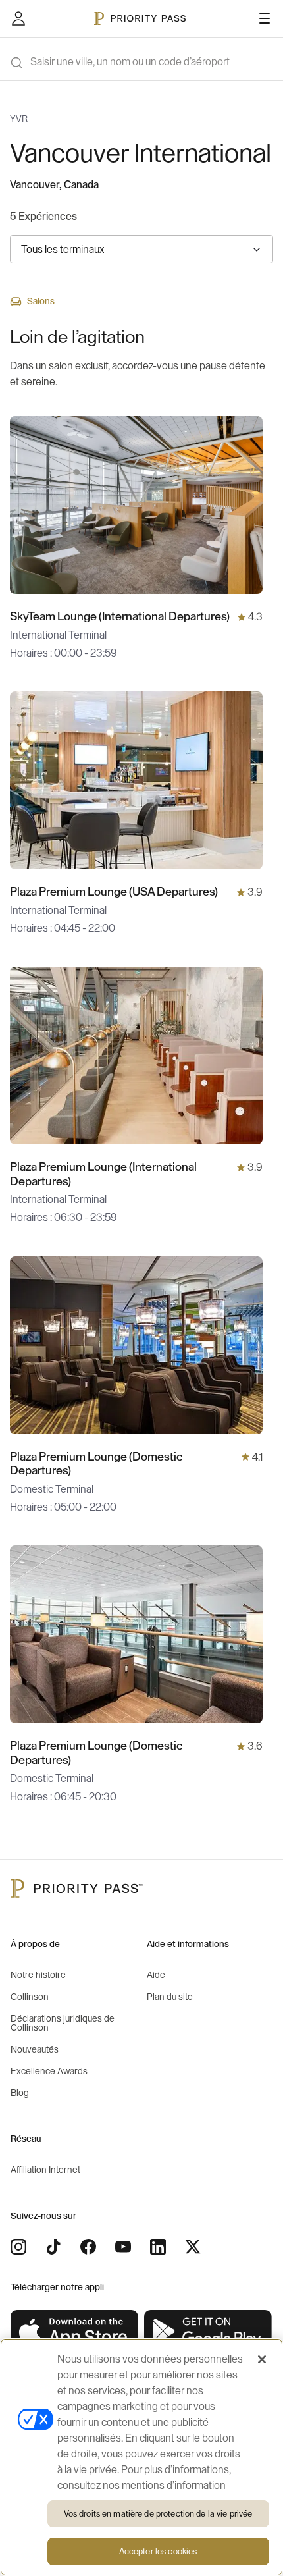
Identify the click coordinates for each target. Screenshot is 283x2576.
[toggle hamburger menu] (265, 18)
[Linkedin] (158, 2247)
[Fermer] (262, 2359)
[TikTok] (53, 2247)
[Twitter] (193, 2247)
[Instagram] (18, 2247)
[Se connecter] (18, 18)
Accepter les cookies (158, 2551)
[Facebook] (88, 2247)
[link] (75, 2332)
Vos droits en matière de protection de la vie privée (158, 2514)
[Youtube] (123, 2247)
